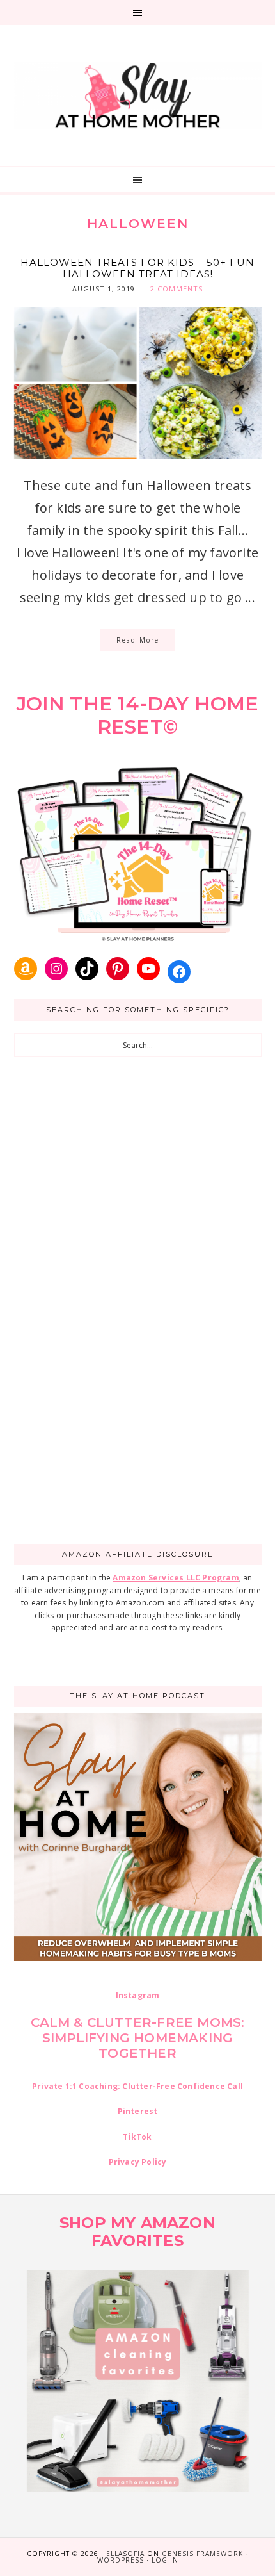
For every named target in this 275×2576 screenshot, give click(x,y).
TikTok (137, 2137)
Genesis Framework (202, 2554)
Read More (138, 640)
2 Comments (177, 289)
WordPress (121, 2560)
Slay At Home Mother (138, 95)
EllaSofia (125, 2554)
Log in (165, 2560)
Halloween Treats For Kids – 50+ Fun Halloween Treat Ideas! (137, 268)
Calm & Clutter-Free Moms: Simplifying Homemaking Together (138, 2038)
